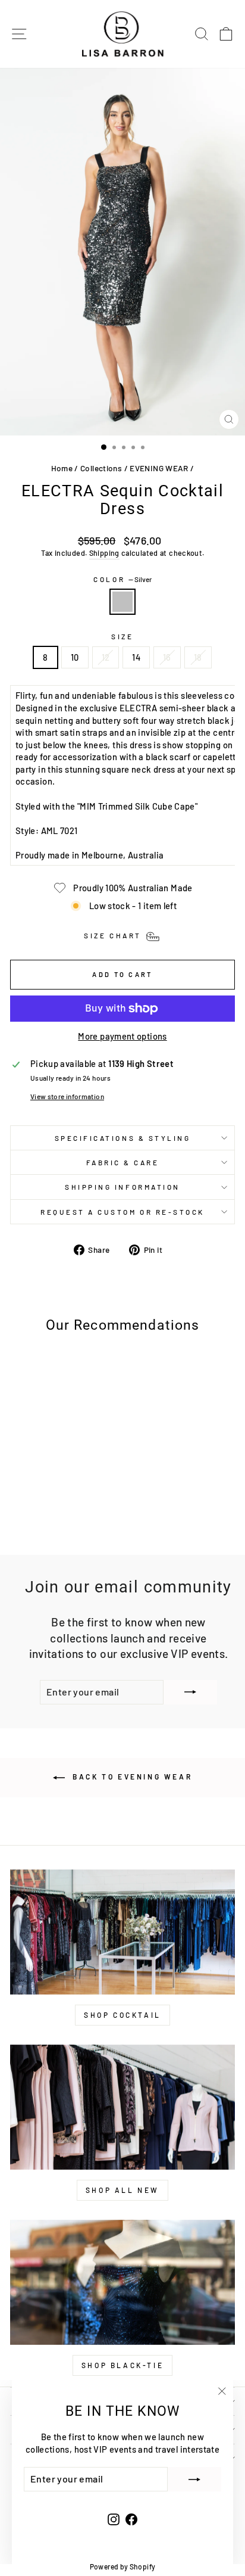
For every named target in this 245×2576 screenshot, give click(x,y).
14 (136, 657)
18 (198, 657)
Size (122, 636)
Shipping (104, 553)
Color (122, 579)
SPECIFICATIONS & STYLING (123, 1138)
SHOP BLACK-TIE (122, 2365)
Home (62, 468)
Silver (122, 602)
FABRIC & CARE (123, 1162)
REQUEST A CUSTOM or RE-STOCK (122, 1212)
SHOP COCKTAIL (122, 2015)
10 (75, 657)
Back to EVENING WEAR (131, 1777)
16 (167, 657)
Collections (101, 468)
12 (106, 657)
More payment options (122, 1036)
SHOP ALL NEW (122, 2190)
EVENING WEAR (159, 468)
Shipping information (122, 1187)
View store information (67, 1096)
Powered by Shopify (123, 2566)
